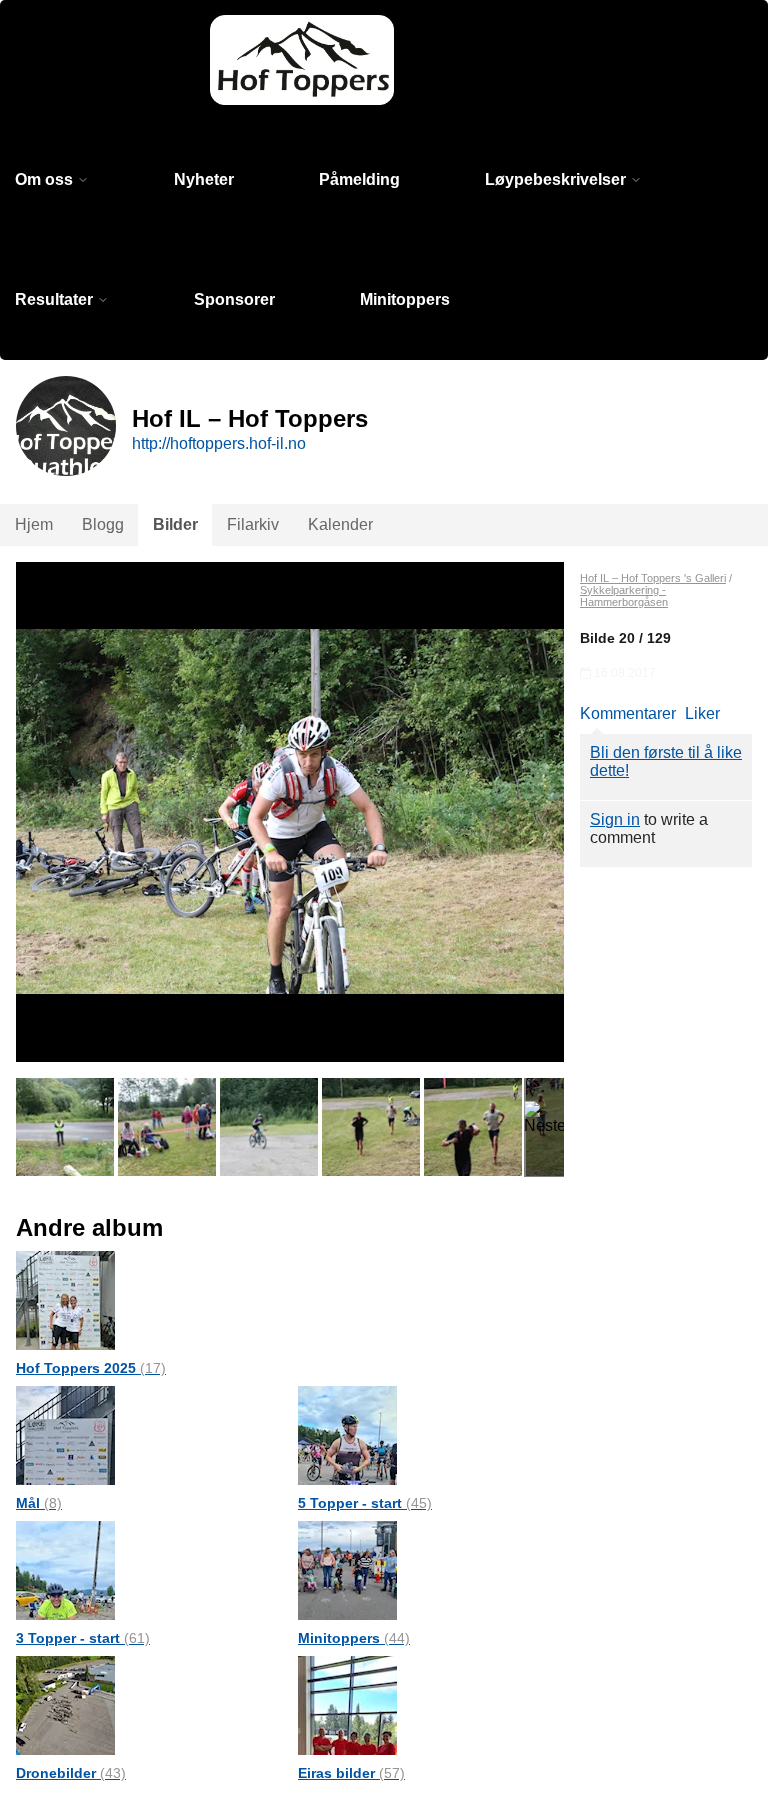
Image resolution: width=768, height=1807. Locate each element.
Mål (39, 1503)
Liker (702, 713)
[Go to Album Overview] (65, 1299)
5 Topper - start (365, 1503)
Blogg (103, 524)
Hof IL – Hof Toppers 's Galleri (653, 578)
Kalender (340, 524)
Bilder (175, 524)
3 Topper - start (83, 1638)
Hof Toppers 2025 (91, 1368)
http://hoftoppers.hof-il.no (219, 443)
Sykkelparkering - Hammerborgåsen (624, 596)
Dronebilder (71, 1773)
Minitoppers (405, 299)
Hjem (34, 524)
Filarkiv (253, 524)
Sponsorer (234, 299)
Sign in (615, 819)
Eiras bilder (351, 1773)
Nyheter (204, 179)
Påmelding (359, 179)
